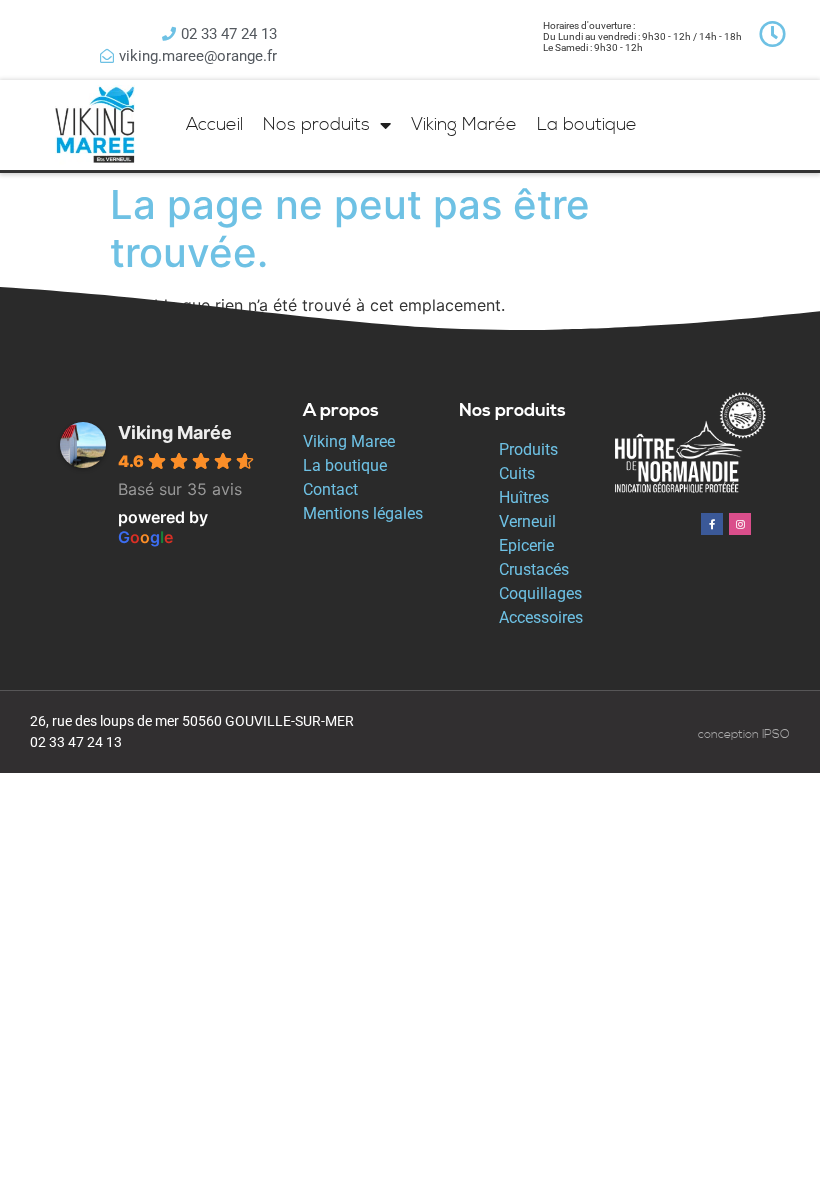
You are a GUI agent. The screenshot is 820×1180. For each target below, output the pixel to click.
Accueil (214, 124)
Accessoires (541, 617)
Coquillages (540, 593)
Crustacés (534, 569)
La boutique (587, 124)
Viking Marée (464, 124)
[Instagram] (740, 524)
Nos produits (316, 124)
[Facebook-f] (712, 524)
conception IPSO (744, 734)
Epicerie (526, 545)
